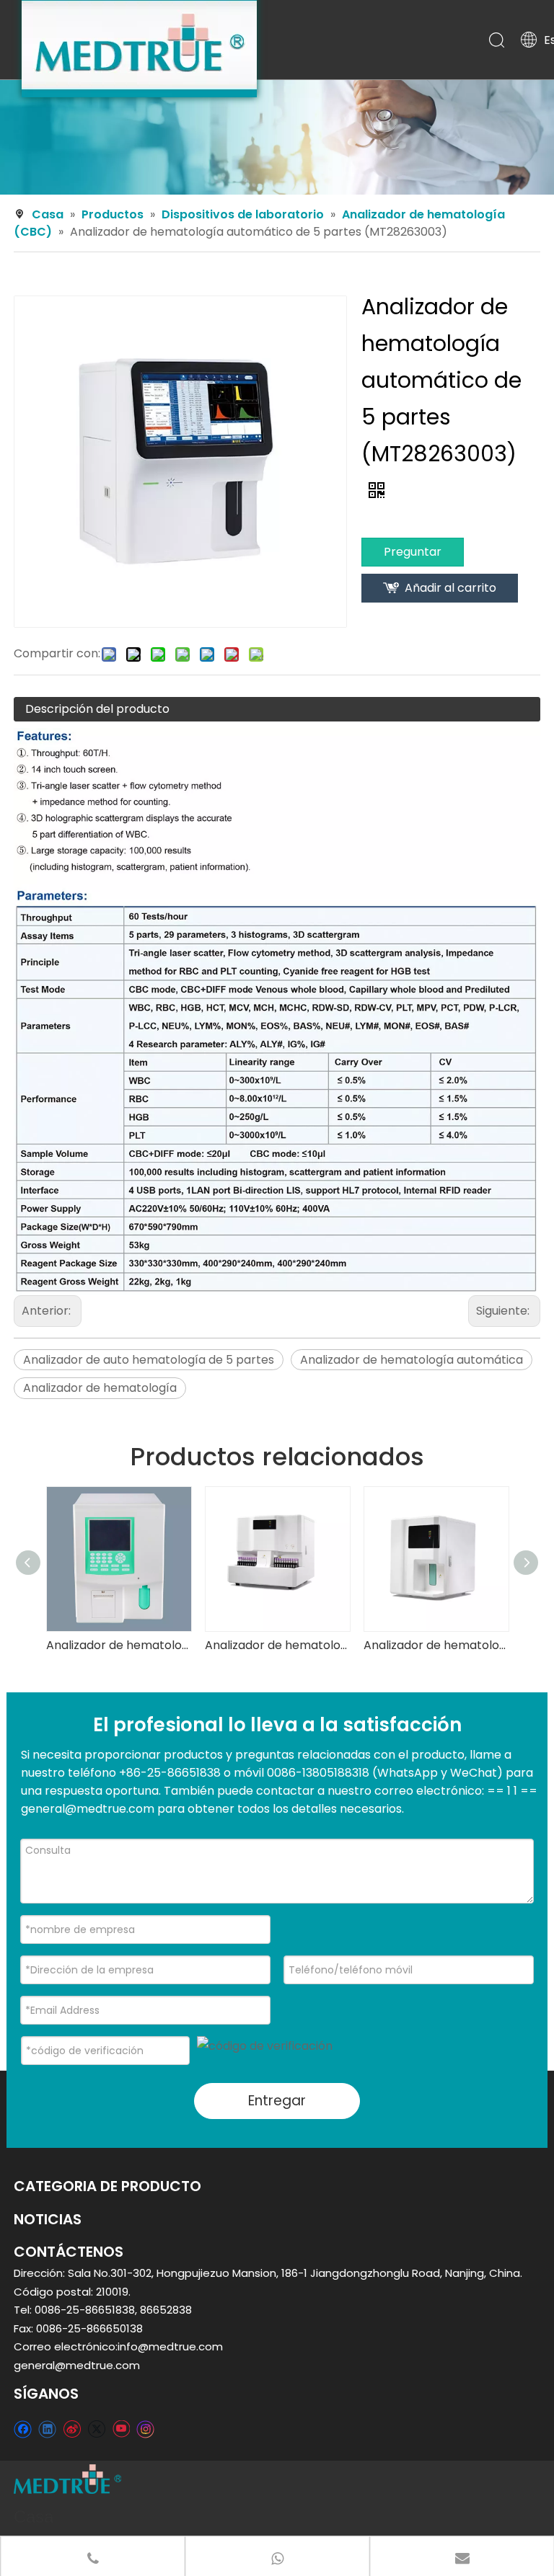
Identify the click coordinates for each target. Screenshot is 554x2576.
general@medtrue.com (77, 2365)
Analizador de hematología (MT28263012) (118, 1645)
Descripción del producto (97, 709)
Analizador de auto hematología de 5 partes (149, 1360)
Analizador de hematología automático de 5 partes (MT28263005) (277, 1645)
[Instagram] (146, 2429)
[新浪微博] (72, 2429)
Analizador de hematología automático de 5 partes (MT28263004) (436, 1645)
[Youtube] (121, 2429)
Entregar (277, 2101)
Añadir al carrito (450, 588)
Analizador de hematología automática (412, 1360)
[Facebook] (23, 2429)
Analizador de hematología (100, 1388)
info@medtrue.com (170, 2346)
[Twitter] (96, 2429)
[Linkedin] (47, 2429)
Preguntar (413, 552)
